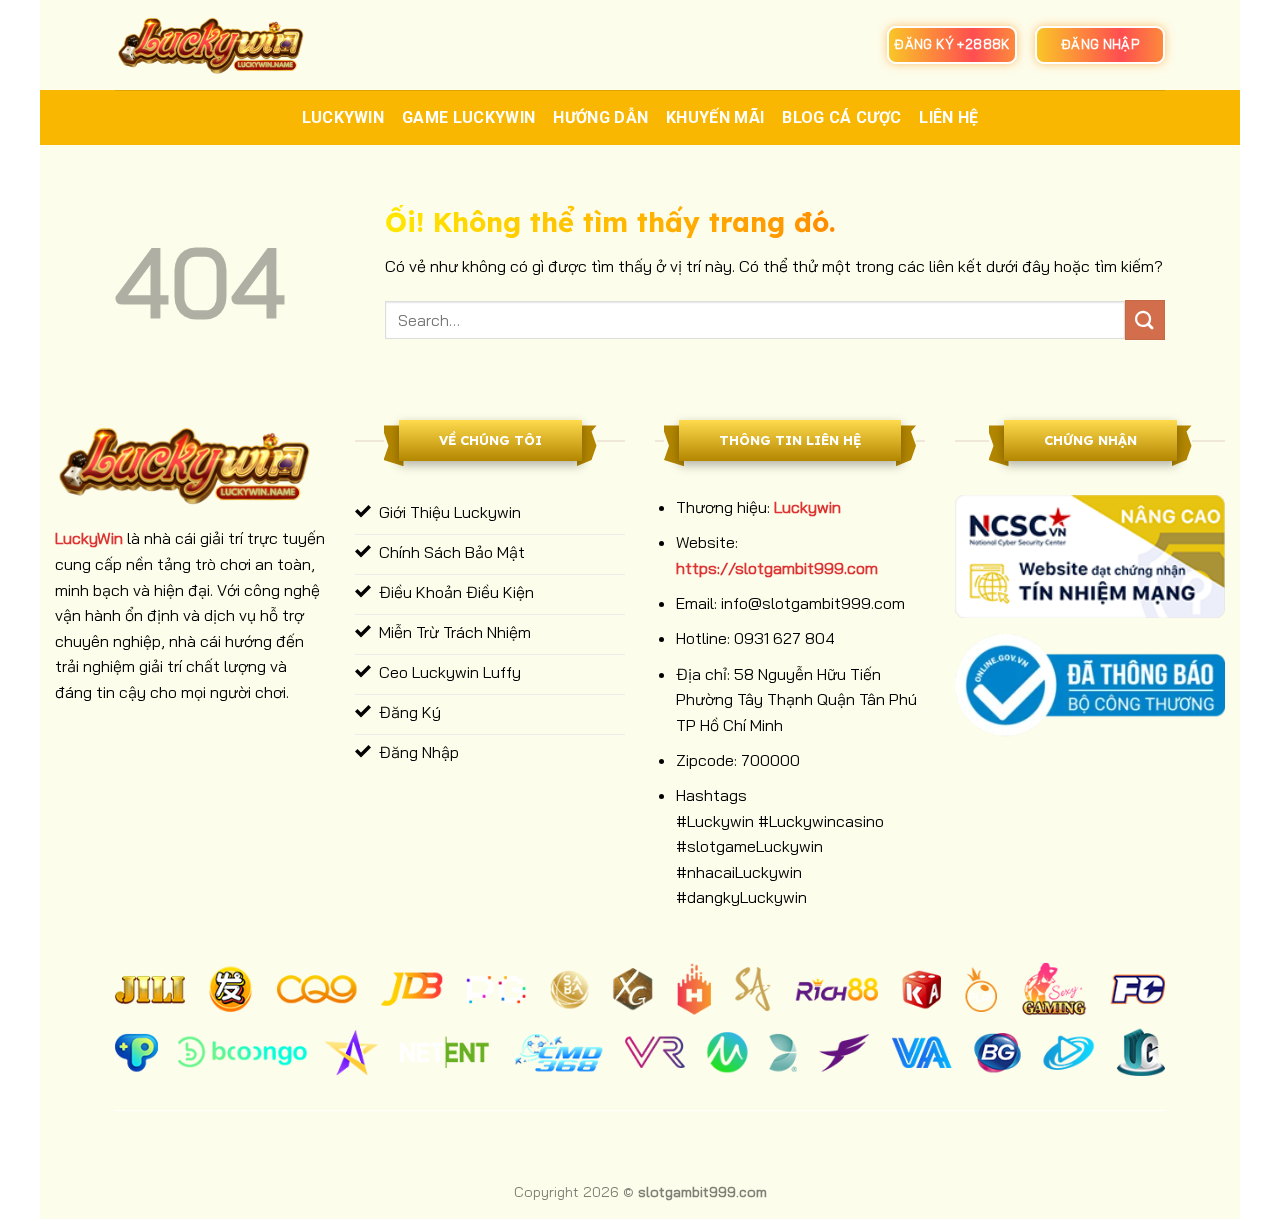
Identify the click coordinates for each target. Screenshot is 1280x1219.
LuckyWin (89, 538)
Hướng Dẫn (600, 117)
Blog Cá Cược (841, 117)
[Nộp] (1145, 319)
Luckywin (343, 117)
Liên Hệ (948, 117)
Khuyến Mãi (715, 117)
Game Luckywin (468, 117)
